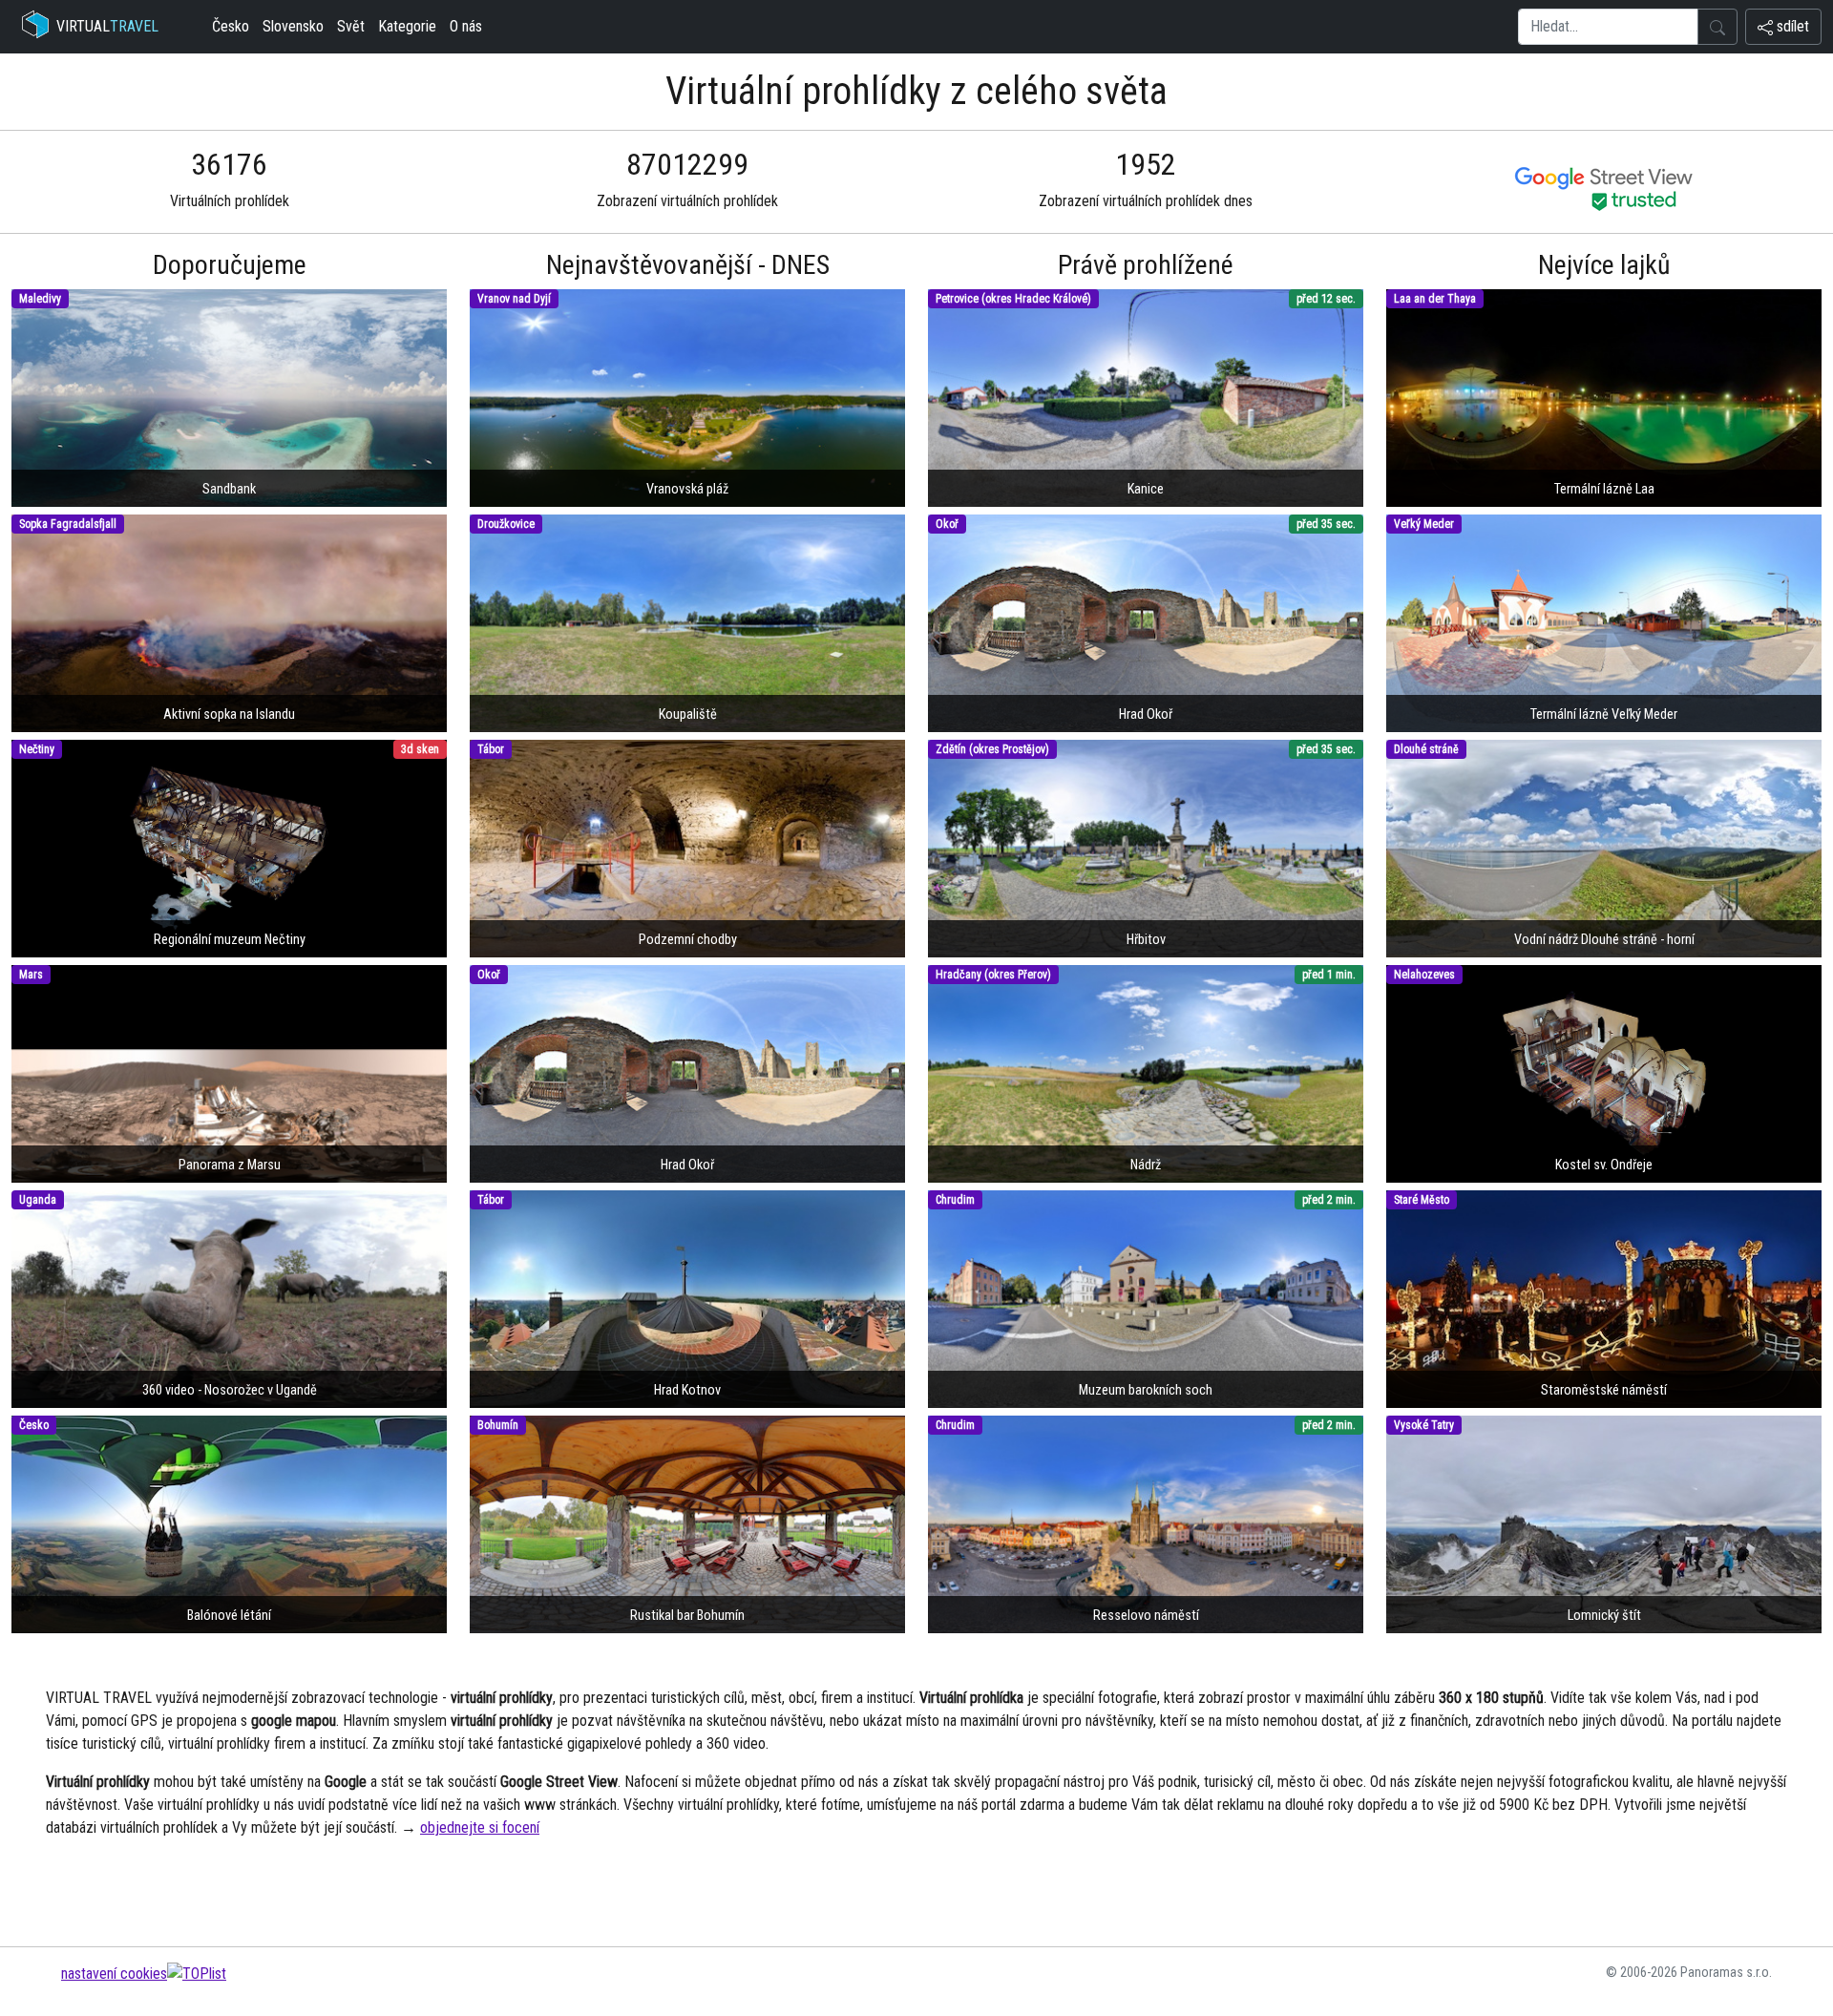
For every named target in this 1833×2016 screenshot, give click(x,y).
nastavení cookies (114, 1974)
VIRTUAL (107, 26)
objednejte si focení (480, 1827)
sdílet (1791, 26)
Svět (351, 26)
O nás (466, 26)
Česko (231, 26)
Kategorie (407, 26)
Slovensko (293, 26)
